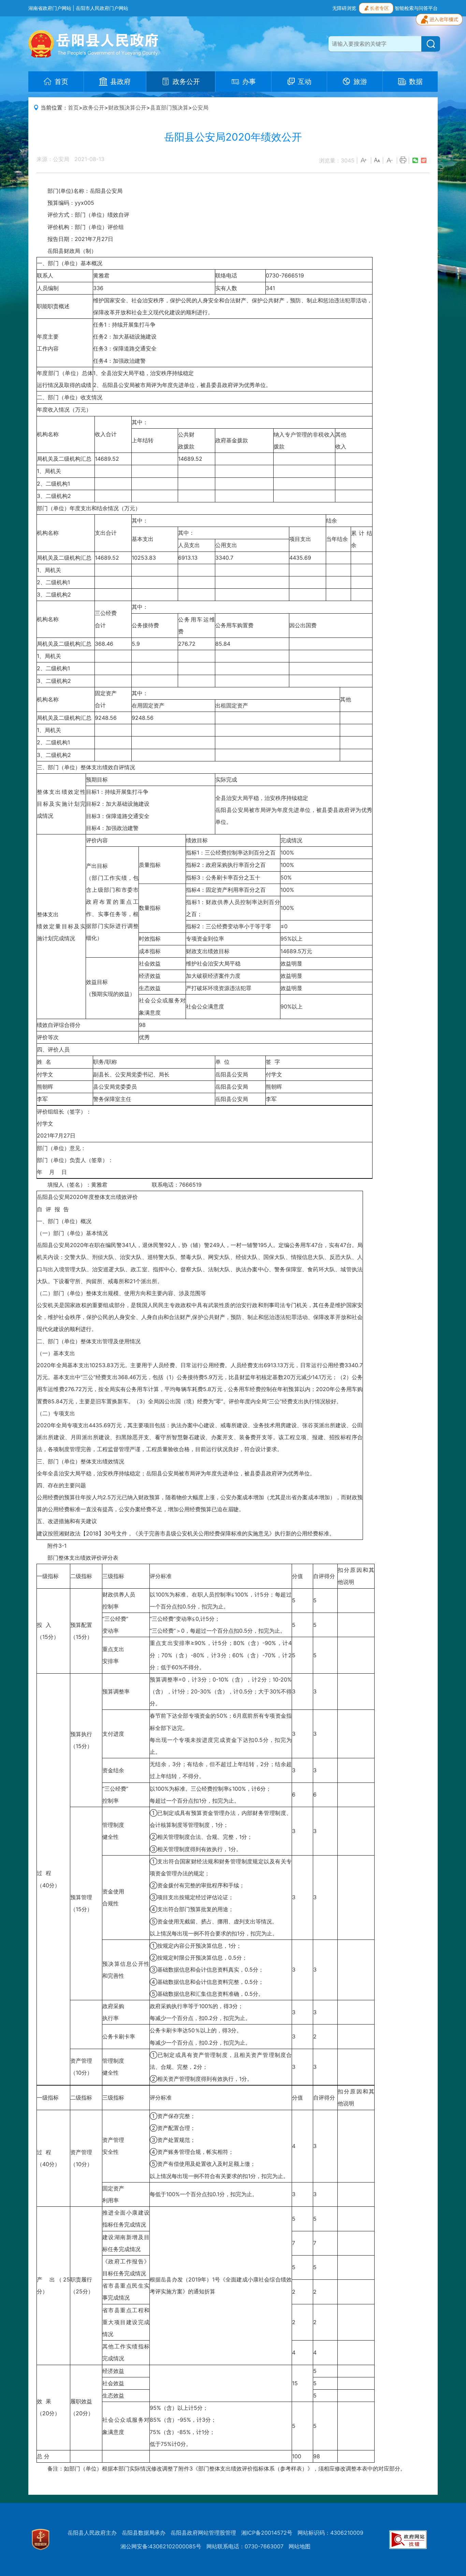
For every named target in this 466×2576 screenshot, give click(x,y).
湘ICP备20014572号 (267, 2533)
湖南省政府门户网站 (50, 8)
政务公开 (93, 108)
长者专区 (379, 8)
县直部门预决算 (169, 108)
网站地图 (300, 2546)
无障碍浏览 (344, 8)
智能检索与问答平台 (416, 8)
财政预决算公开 (127, 108)
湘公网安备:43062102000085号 (161, 2546)
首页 (73, 108)
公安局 (200, 108)
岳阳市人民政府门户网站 (102, 8)
